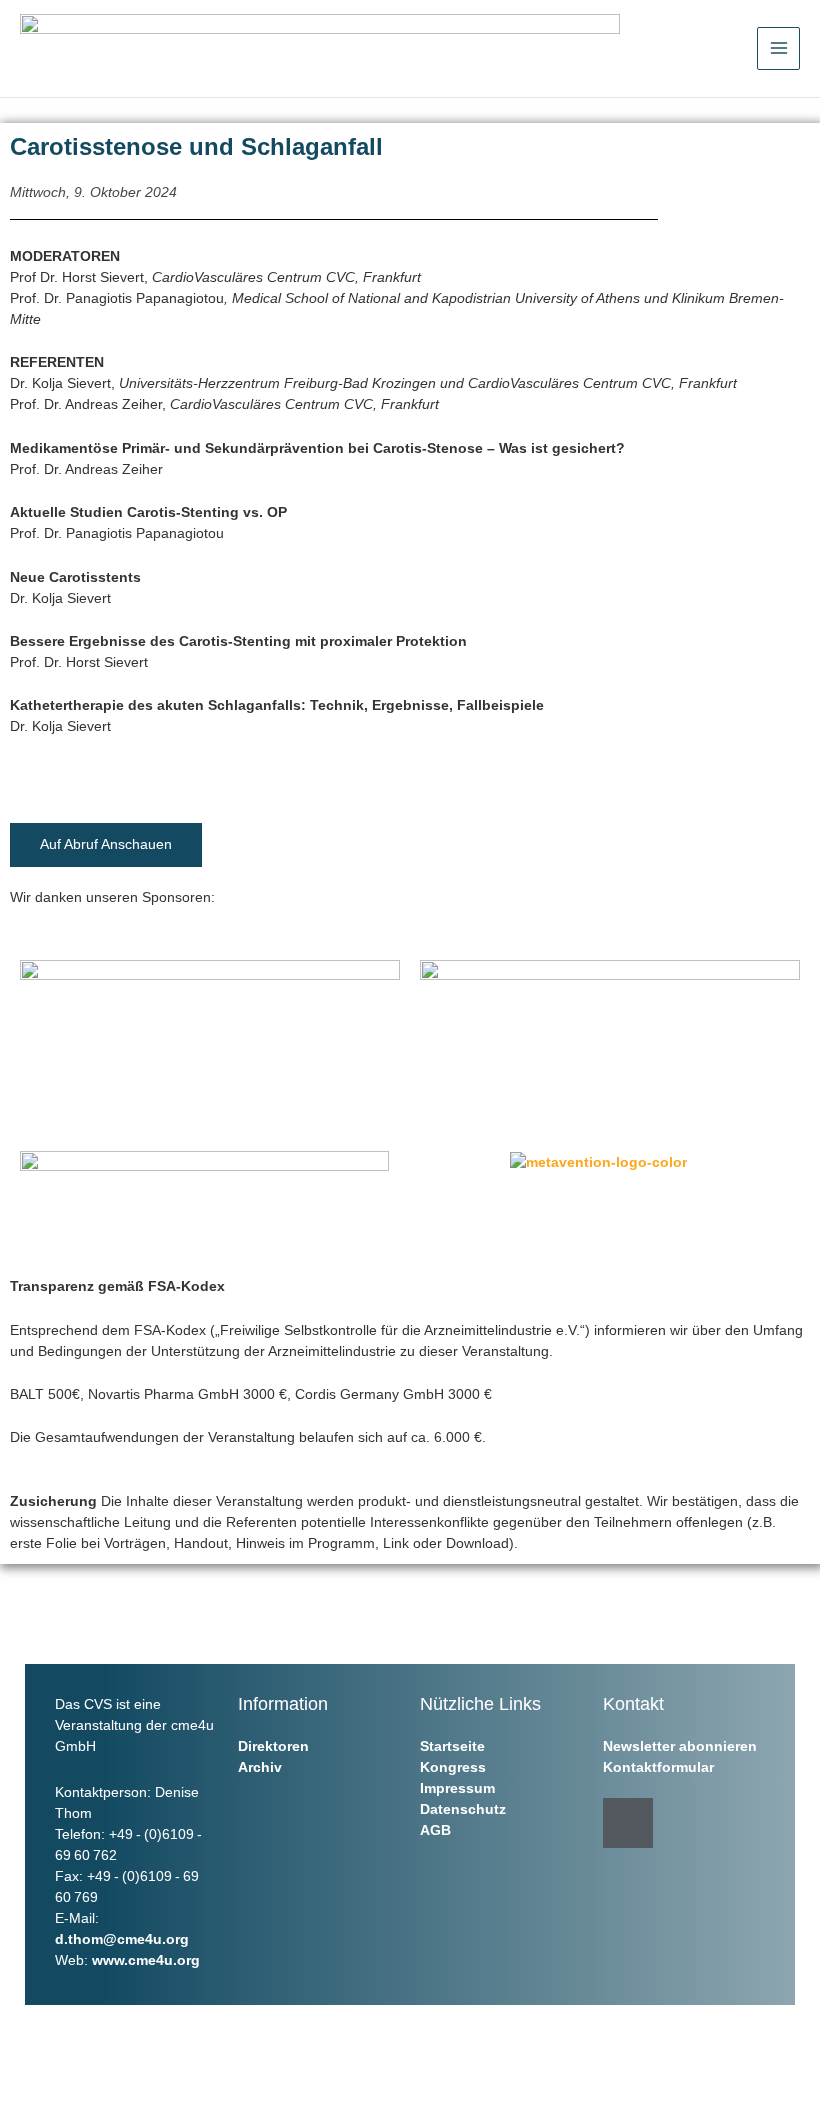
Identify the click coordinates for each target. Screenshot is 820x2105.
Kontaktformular (658, 1767)
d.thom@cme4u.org (122, 1939)
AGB (435, 1830)
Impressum (457, 1788)
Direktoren (273, 1746)
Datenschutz (463, 1809)
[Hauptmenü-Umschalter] (778, 48)
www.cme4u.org (146, 1960)
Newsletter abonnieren (680, 1746)
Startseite (452, 1746)
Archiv (260, 1767)
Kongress (453, 1767)
